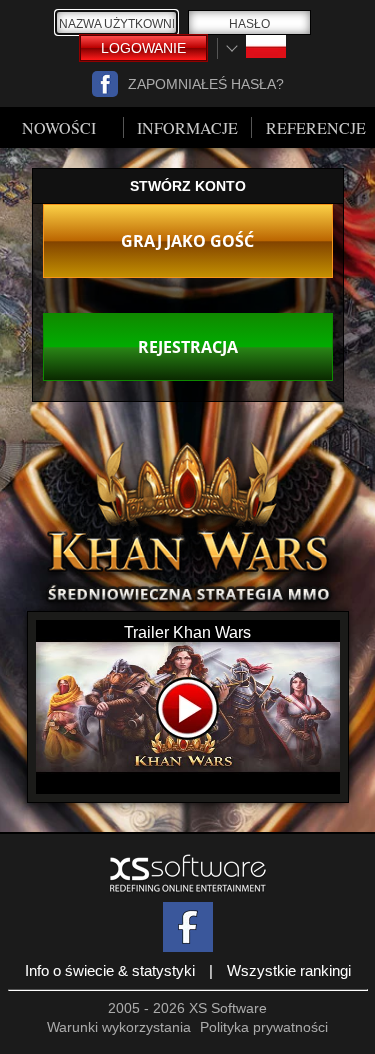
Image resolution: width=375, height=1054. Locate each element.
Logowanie (143, 48)
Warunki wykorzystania (119, 1027)
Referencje (316, 127)
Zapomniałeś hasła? (206, 84)
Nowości (59, 127)
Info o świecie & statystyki (110, 970)
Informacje (187, 127)
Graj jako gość (187, 241)
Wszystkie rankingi (289, 970)
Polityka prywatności (264, 1027)
